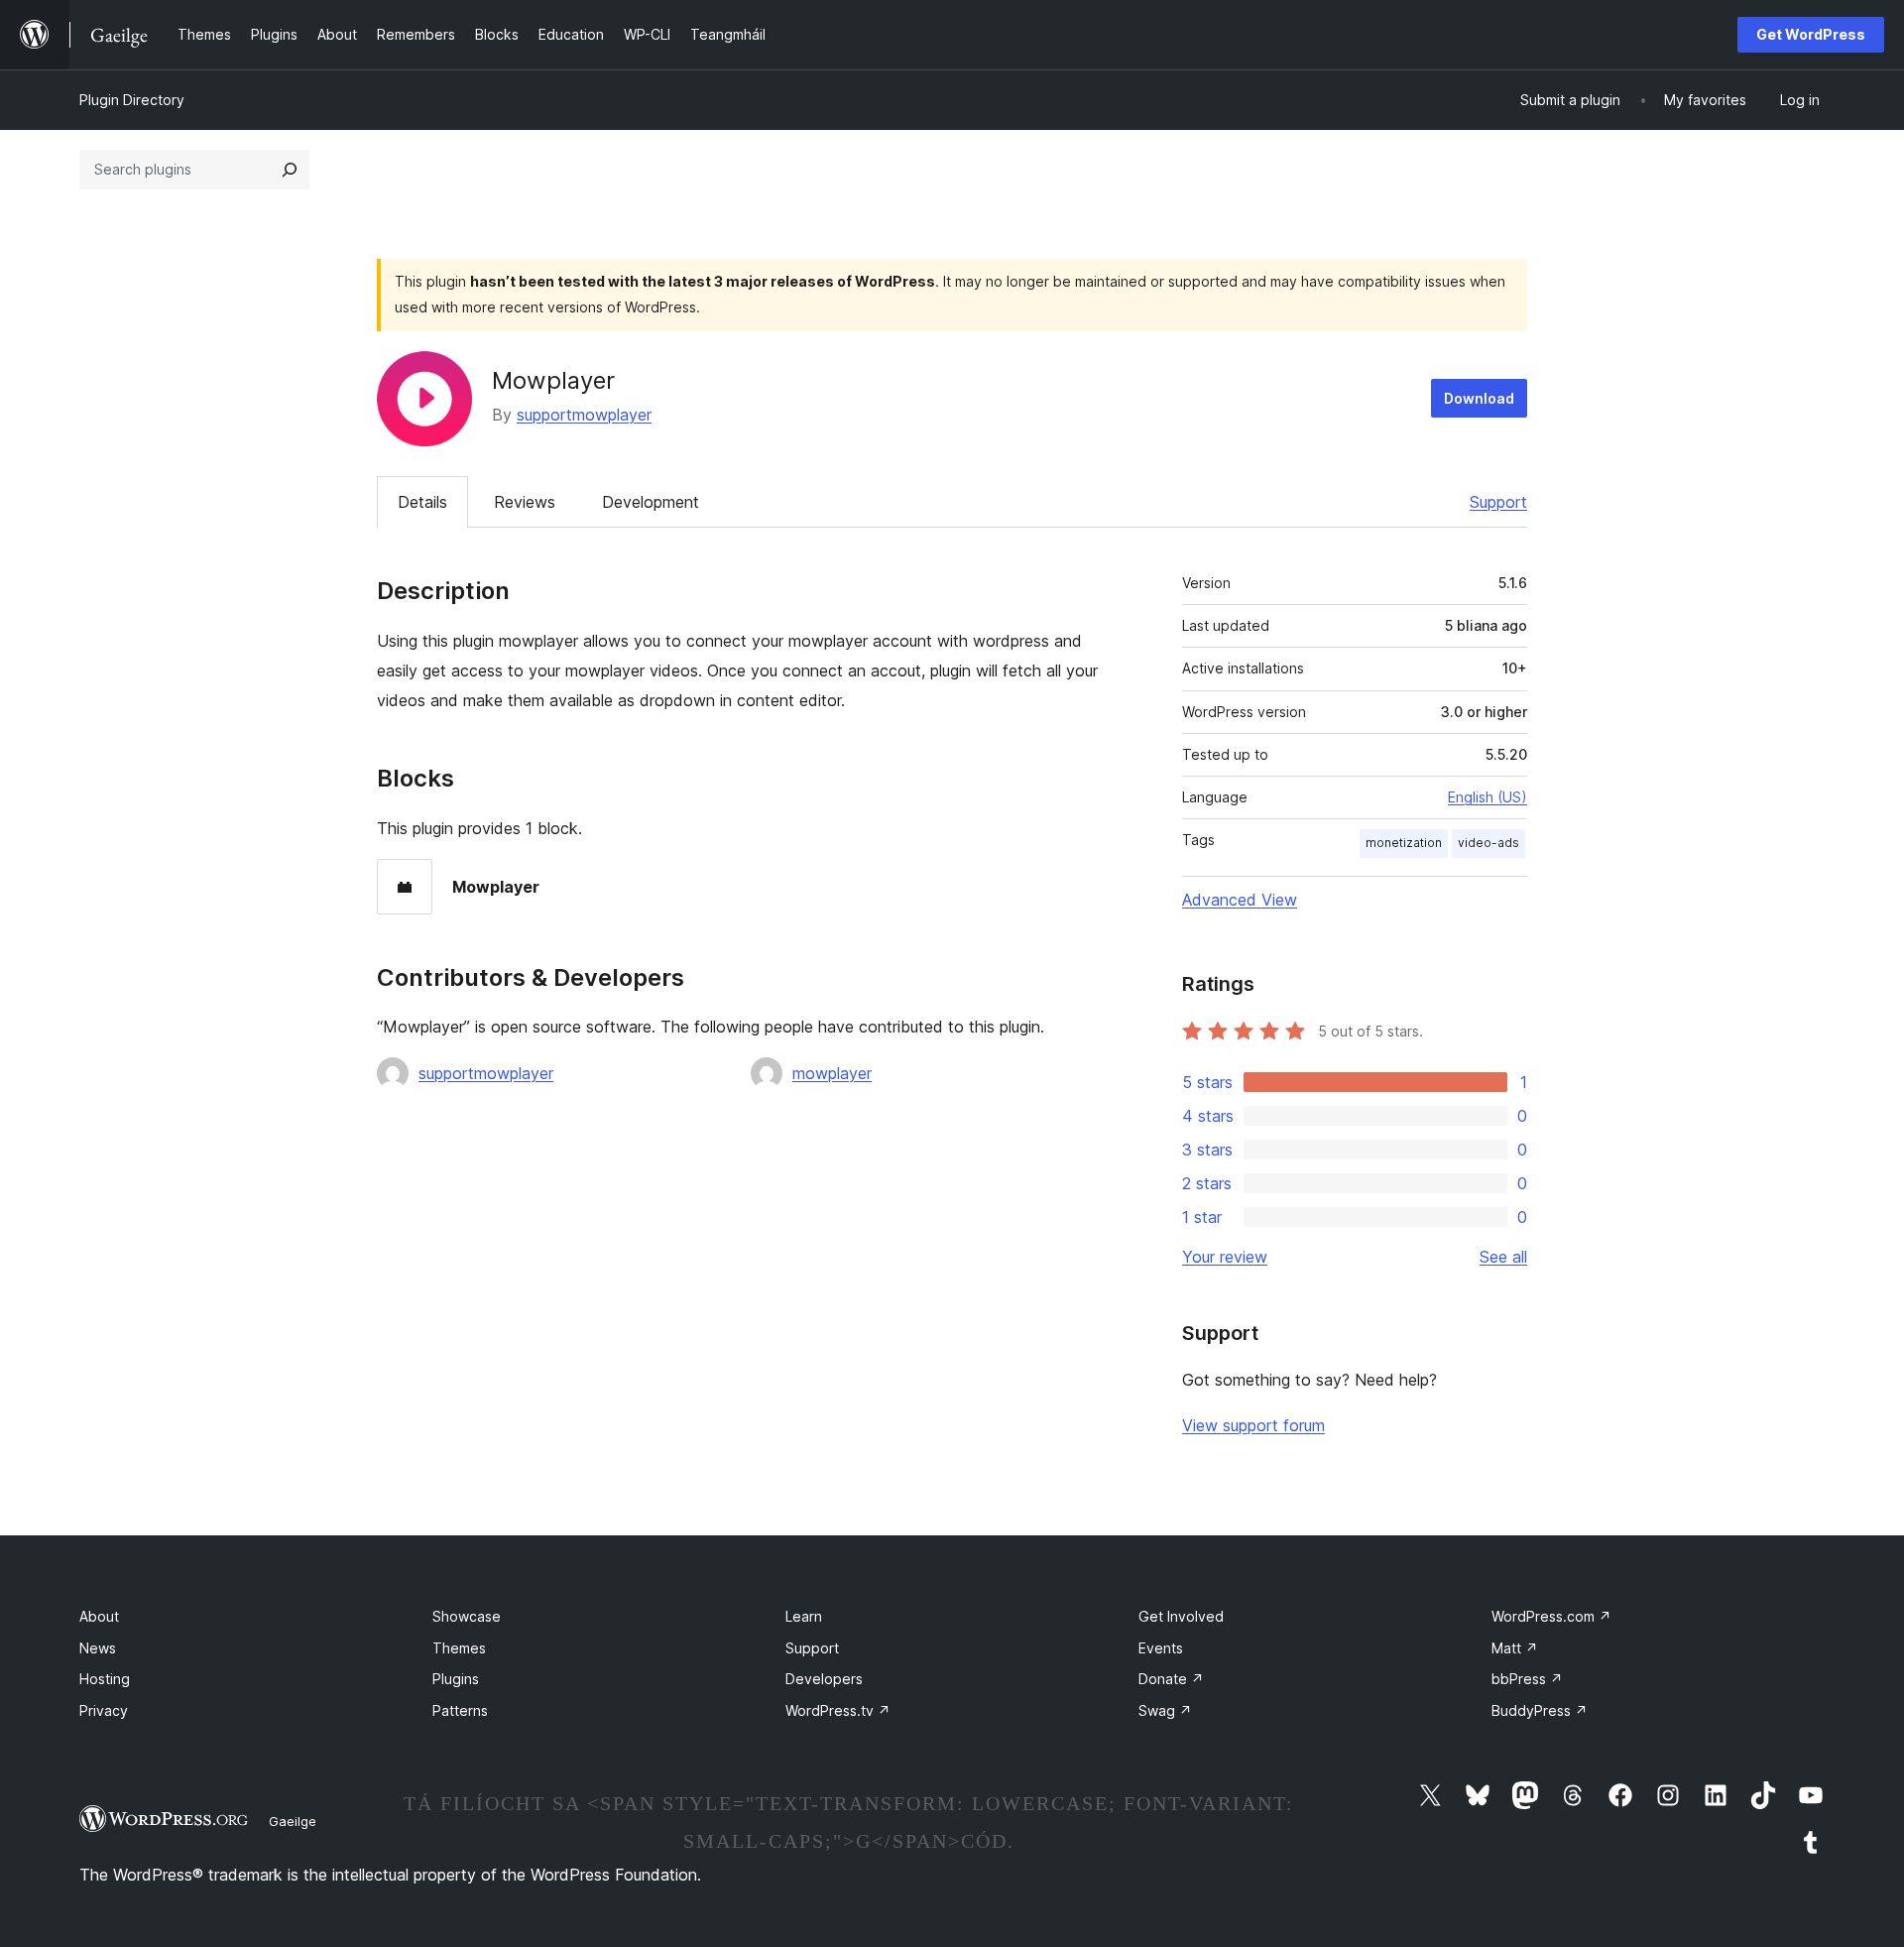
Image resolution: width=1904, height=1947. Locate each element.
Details (422, 502)
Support (1498, 502)
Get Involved (1181, 1616)
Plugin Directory (132, 100)
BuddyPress (1540, 1710)
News (98, 1648)
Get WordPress (1811, 34)
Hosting (105, 1679)
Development (651, 502)
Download (1479, 398)
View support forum (1253, 1425)
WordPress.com (1551, 1616)
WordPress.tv (838, 1710)
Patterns (460, 1710)
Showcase (467, 1616)
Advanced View (1240, 900)
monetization (1404, 843)
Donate (1171, 1679)
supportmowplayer (584, 415)
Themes (459, 1648)
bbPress (1527, 1679)
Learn (804, 1616)
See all (1503, 1257)
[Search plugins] (290, 170)
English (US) (1487, 797)
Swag (1165, 1710)
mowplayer (832, 1073)
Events (1161, 1648)
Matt (1515, 1648)
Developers (824, 1679)
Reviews (525, 502)
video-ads (1488, 843)
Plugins (456, 1679)
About (99, 1616)
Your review (1225, 1257)
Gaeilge (293, 1821)
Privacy (104, 1710)
